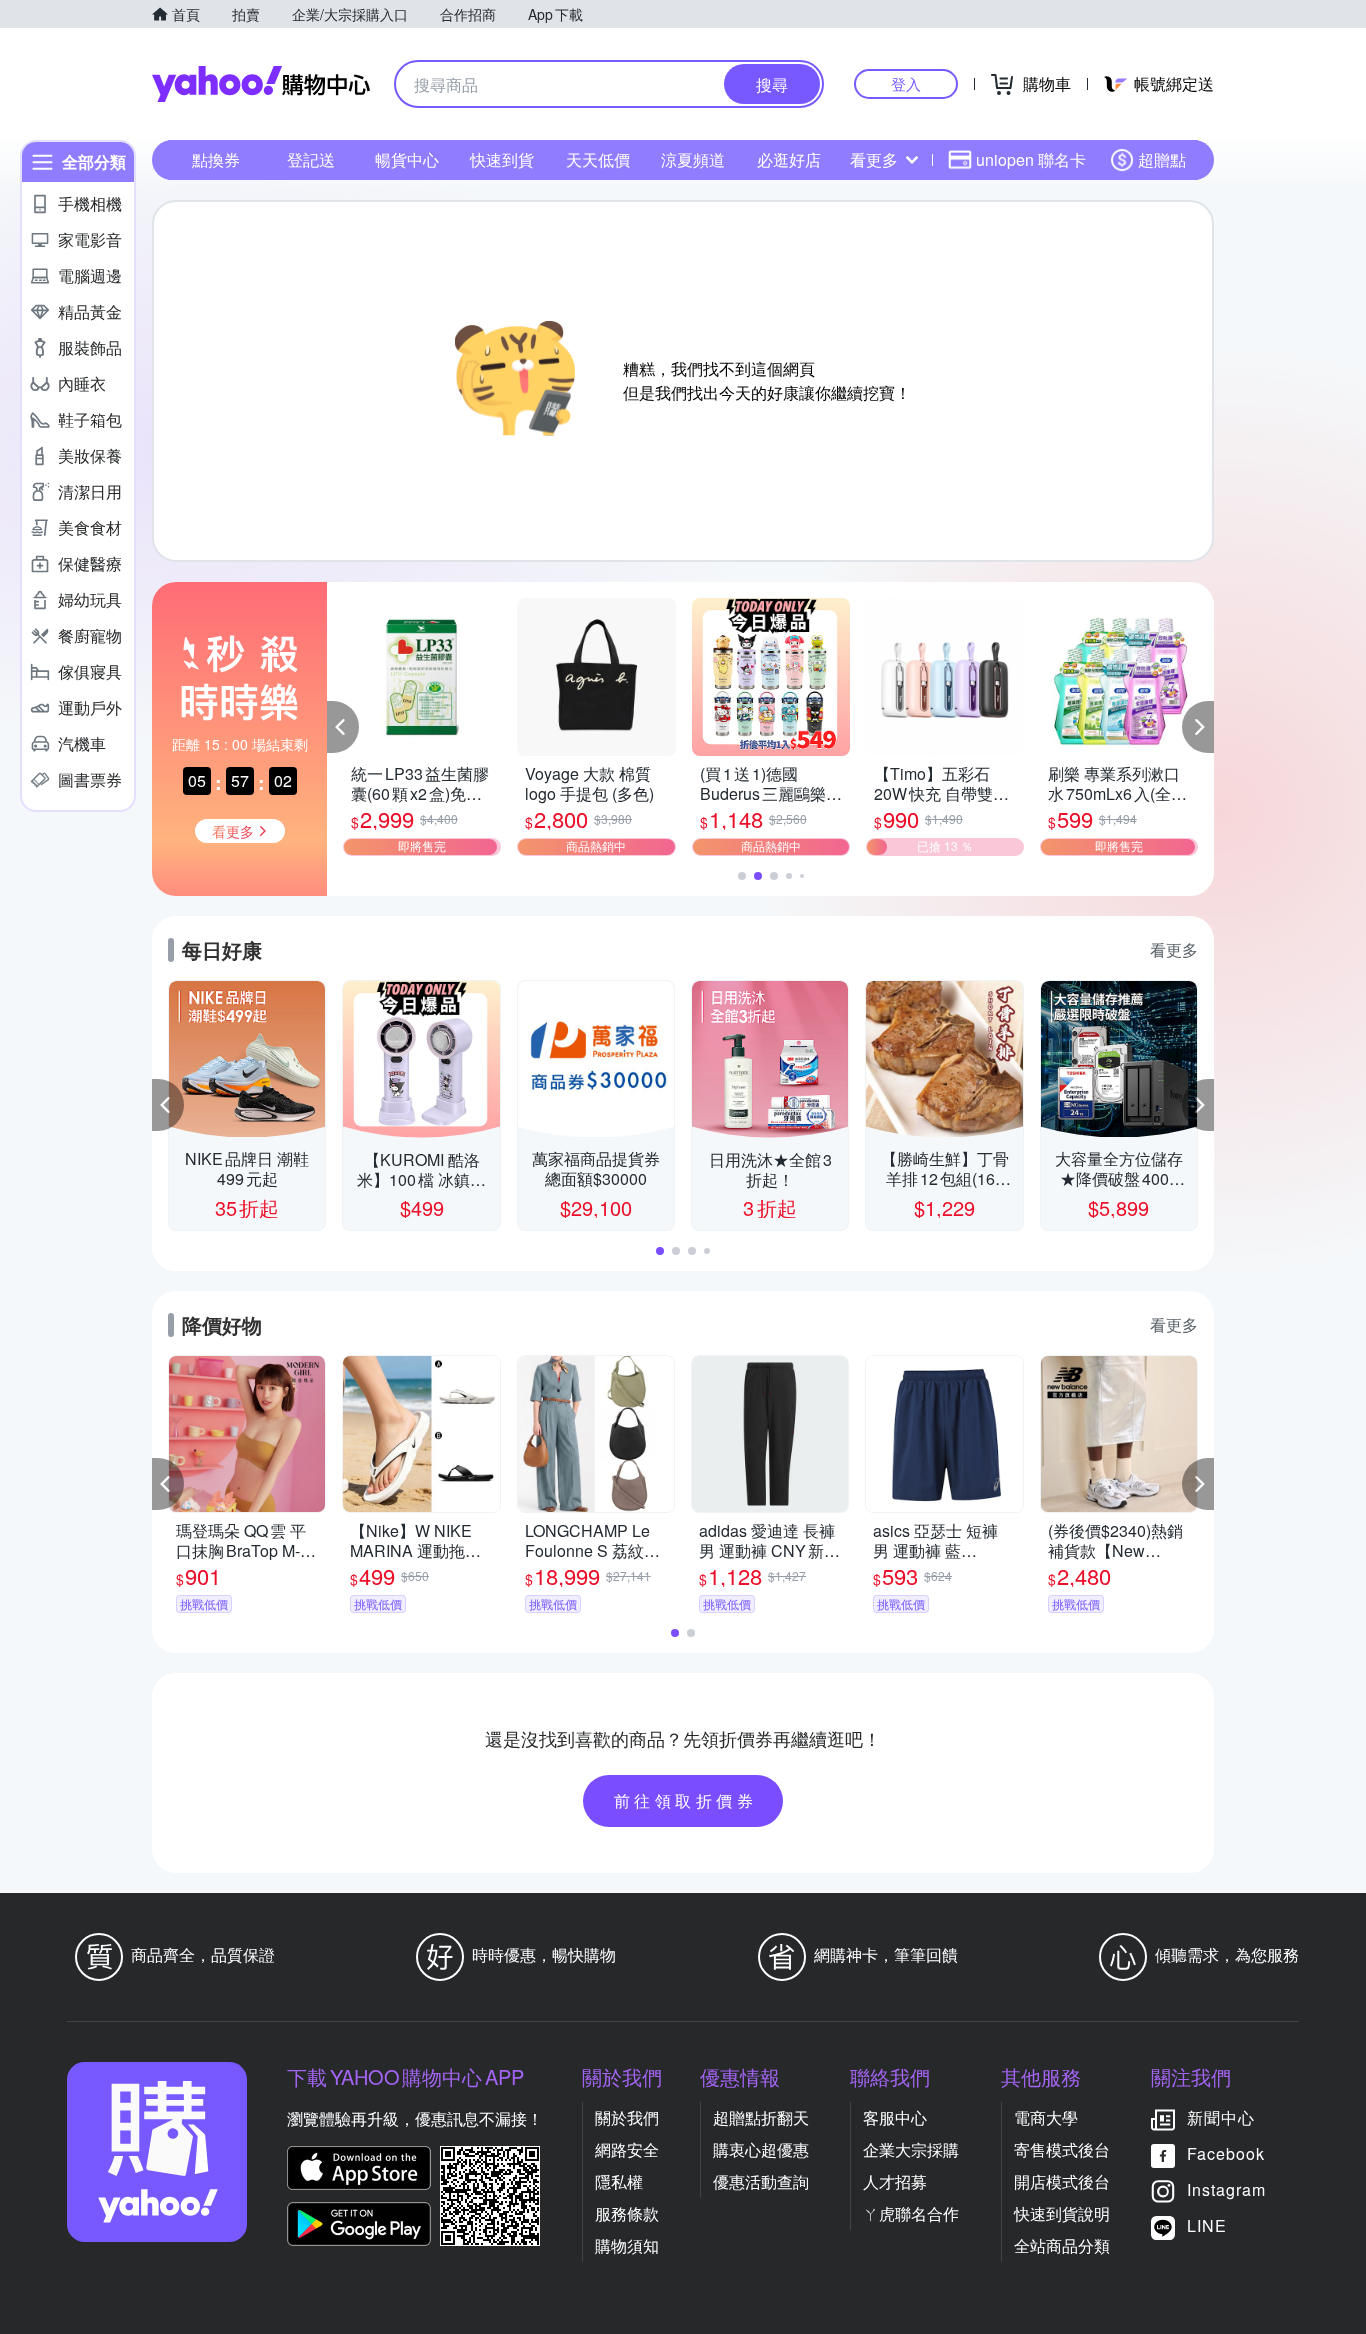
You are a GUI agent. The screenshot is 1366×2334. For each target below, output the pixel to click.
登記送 (311, 159)
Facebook (1226, 2153)
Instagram (1226, 2189)
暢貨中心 (407, 159)
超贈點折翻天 (761, 2117)
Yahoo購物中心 (261, 84)
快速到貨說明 (1062, 2213)
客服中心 (895, 2117)
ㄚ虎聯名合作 (911, 2213)
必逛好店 (789, 159)
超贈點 (1162, 159)
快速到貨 (502, 159)
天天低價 (598, 159)
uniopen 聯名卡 (1031, 159)
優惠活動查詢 (761, 2181)
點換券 (216, 159)
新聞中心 (1221, 2117)
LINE (1207, 2225)
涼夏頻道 (693, 159)
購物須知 (627, 2245)
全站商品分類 (1062, 2245)
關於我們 (627, 2117)
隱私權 (619, 2181)
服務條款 (627, 2213)
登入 (906, 83)
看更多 (874, 159)
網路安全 (627, 2149)
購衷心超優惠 (761, 2149)
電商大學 (1046, 2117)
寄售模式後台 (1062, 2149)
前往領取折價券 (686, 1800)
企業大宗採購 (911, 2149)
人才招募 (895, 2181)
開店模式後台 (1062, 2181)
